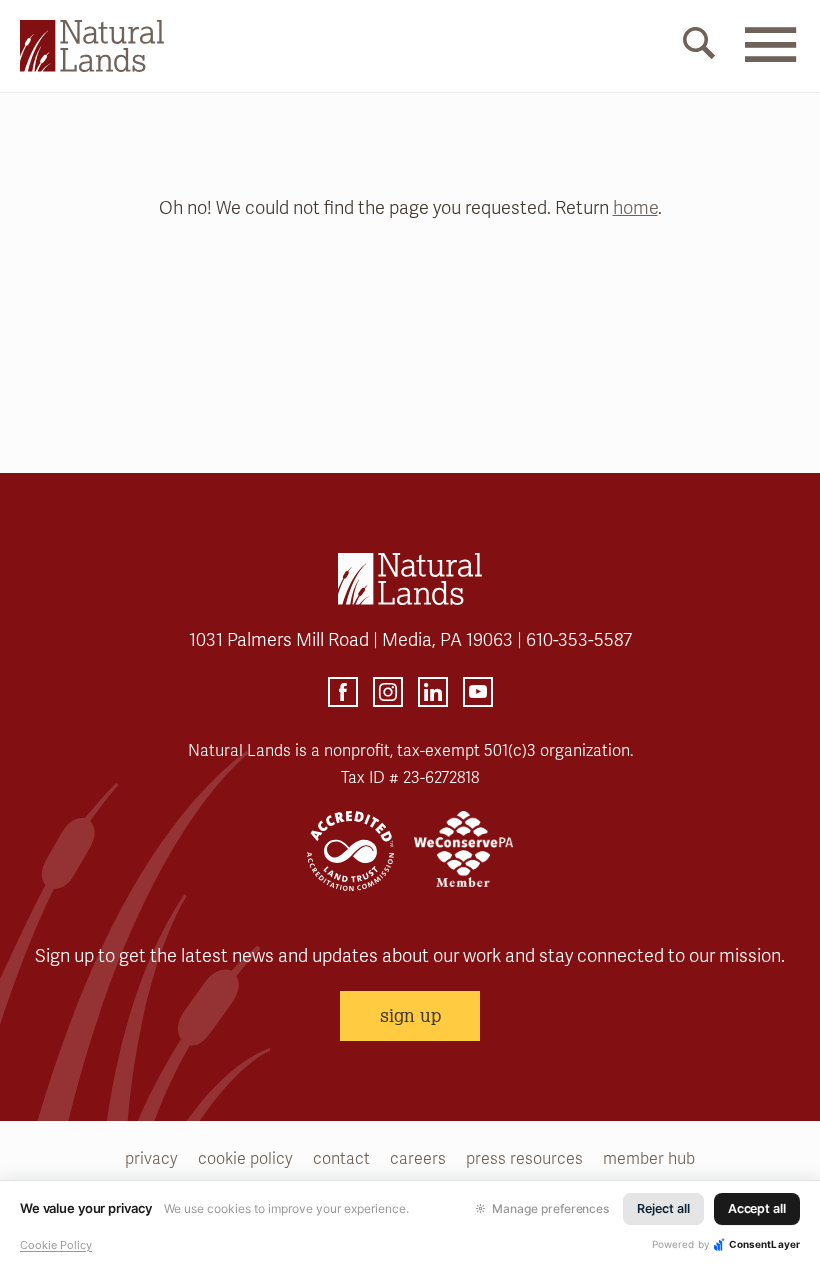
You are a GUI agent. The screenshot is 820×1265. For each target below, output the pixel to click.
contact (341, 1159)
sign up (410, 1015)
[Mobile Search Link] (699, 47)
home (635, 208)
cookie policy (245, 1159)
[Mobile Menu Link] (770, 57)
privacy (151, 1159)
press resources (524, 1159)
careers (418, 1159)
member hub (649, 1159)
